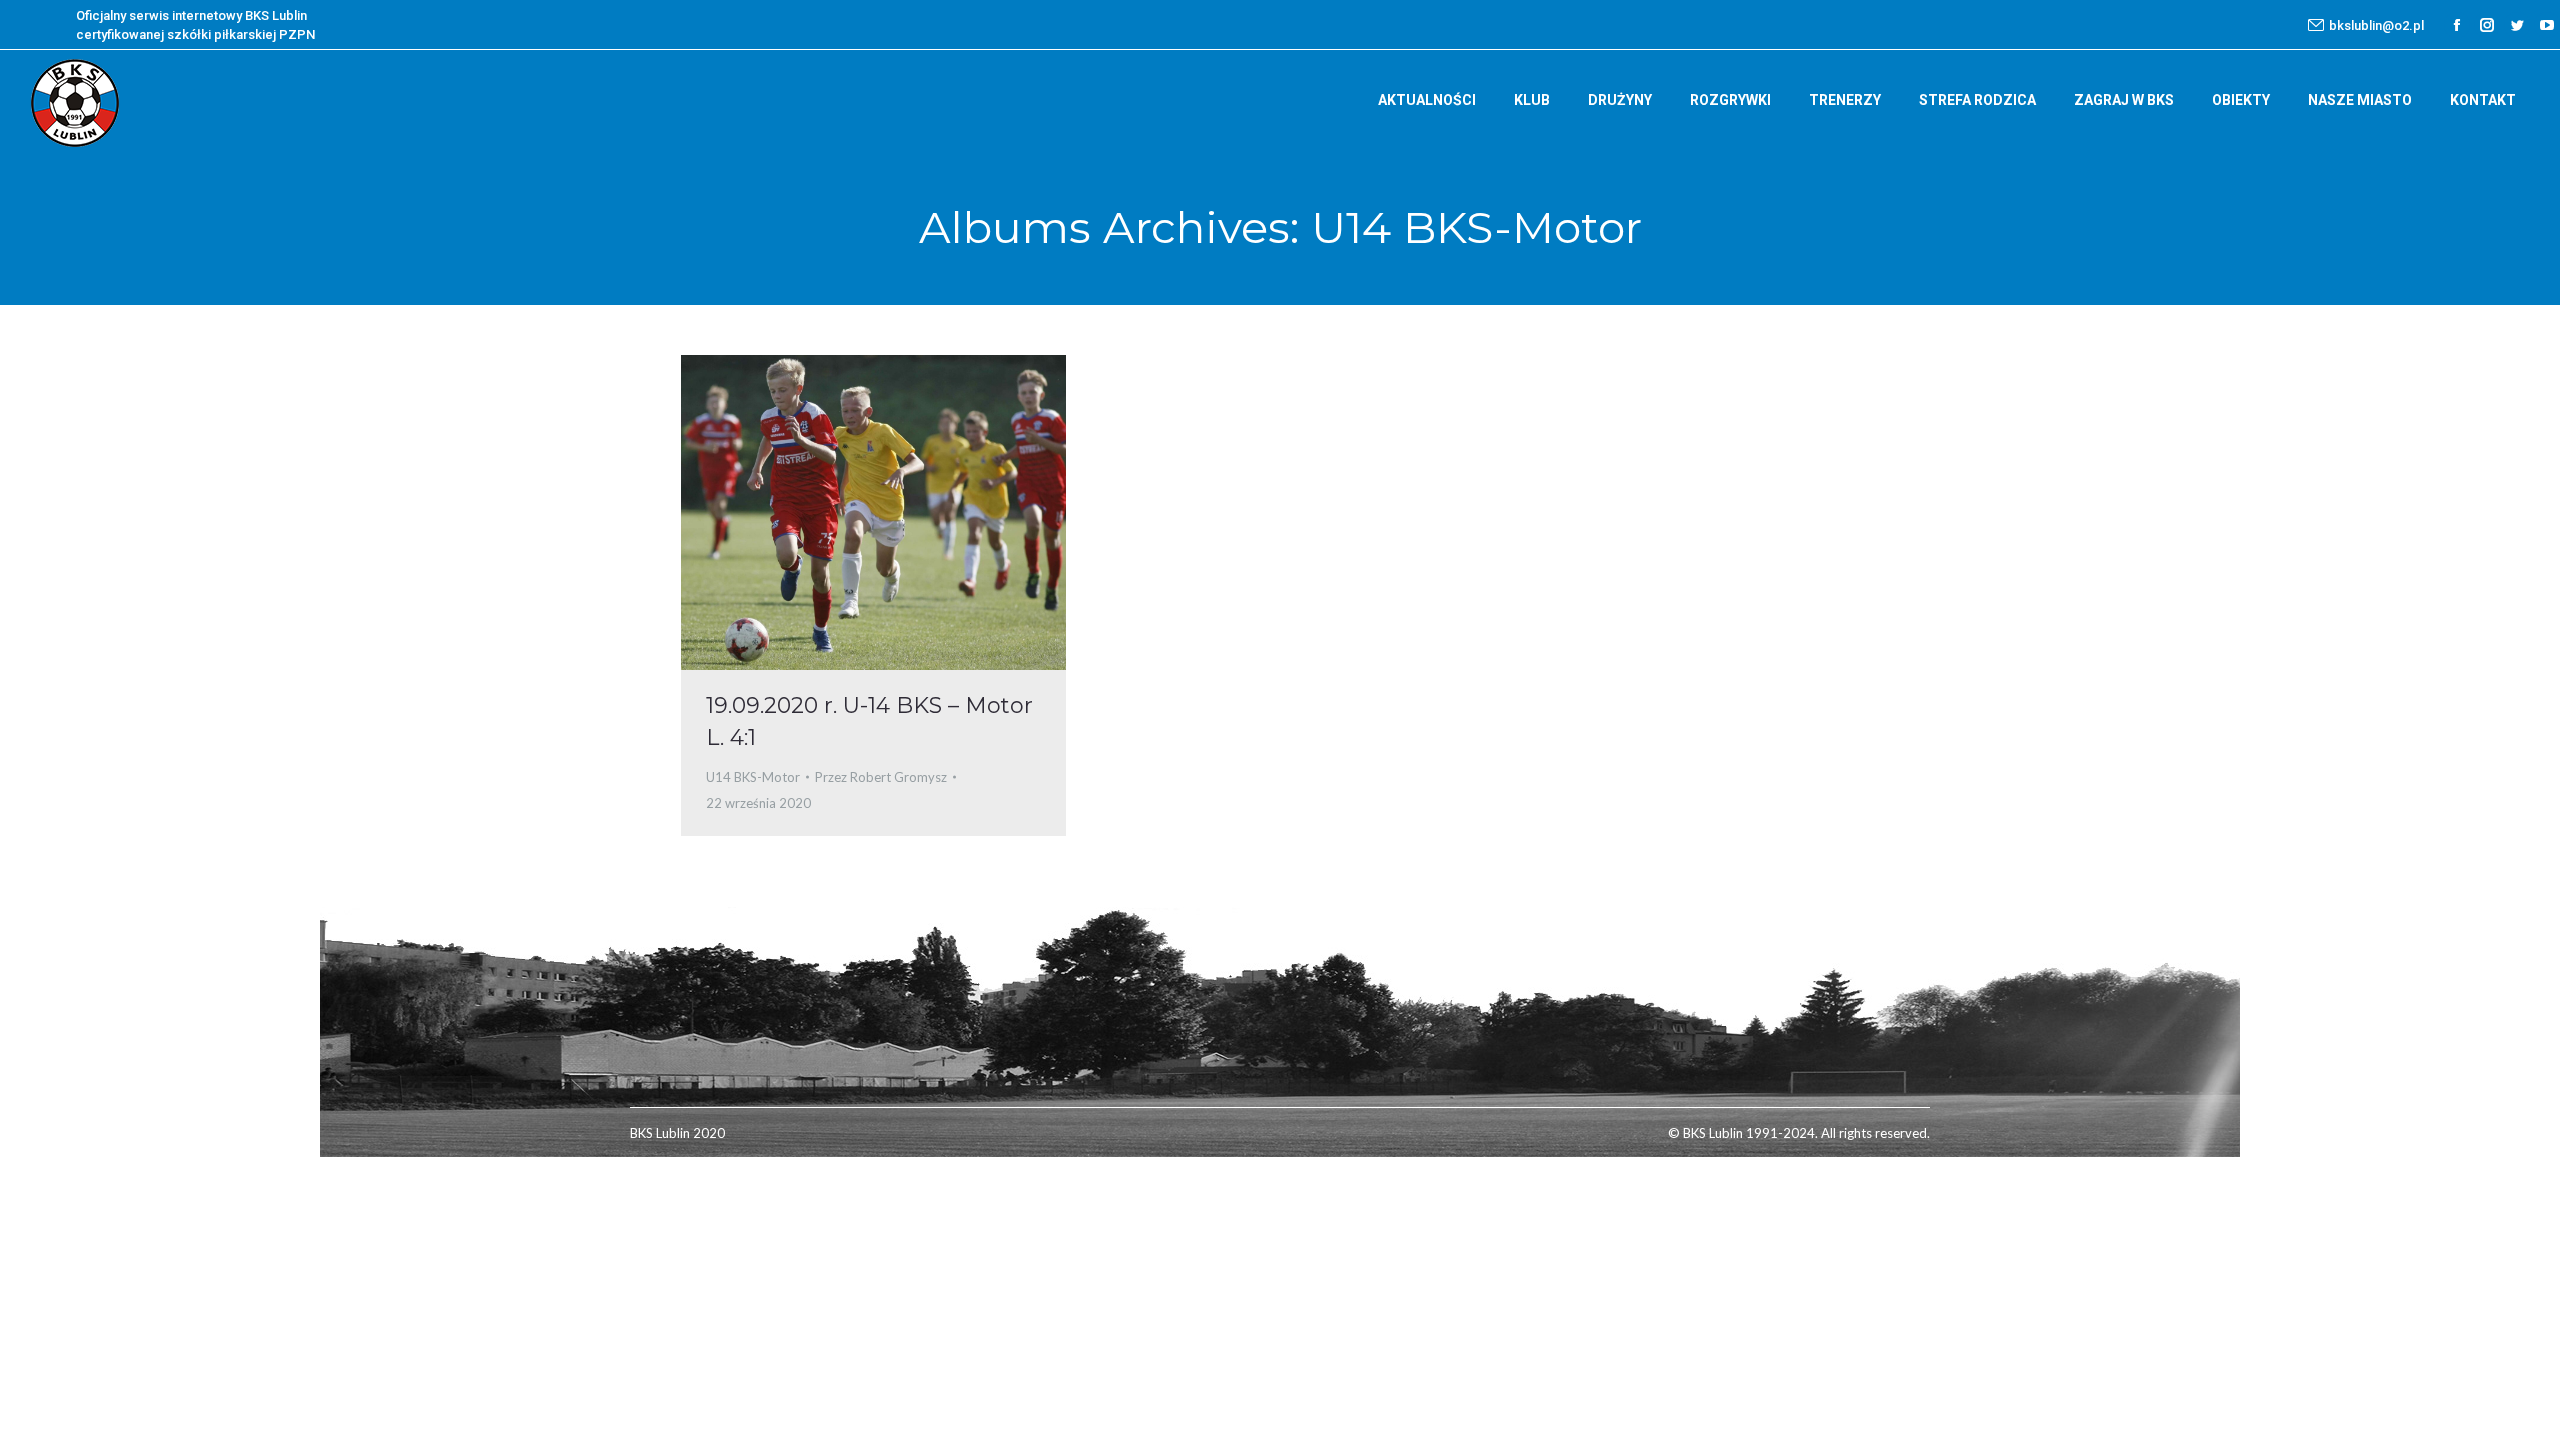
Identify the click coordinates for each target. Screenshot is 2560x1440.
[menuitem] (1427, 100)
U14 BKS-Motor (753, 777)
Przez (881, 777)
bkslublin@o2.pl (2376, 25)
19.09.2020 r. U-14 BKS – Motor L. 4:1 (869, 721)
